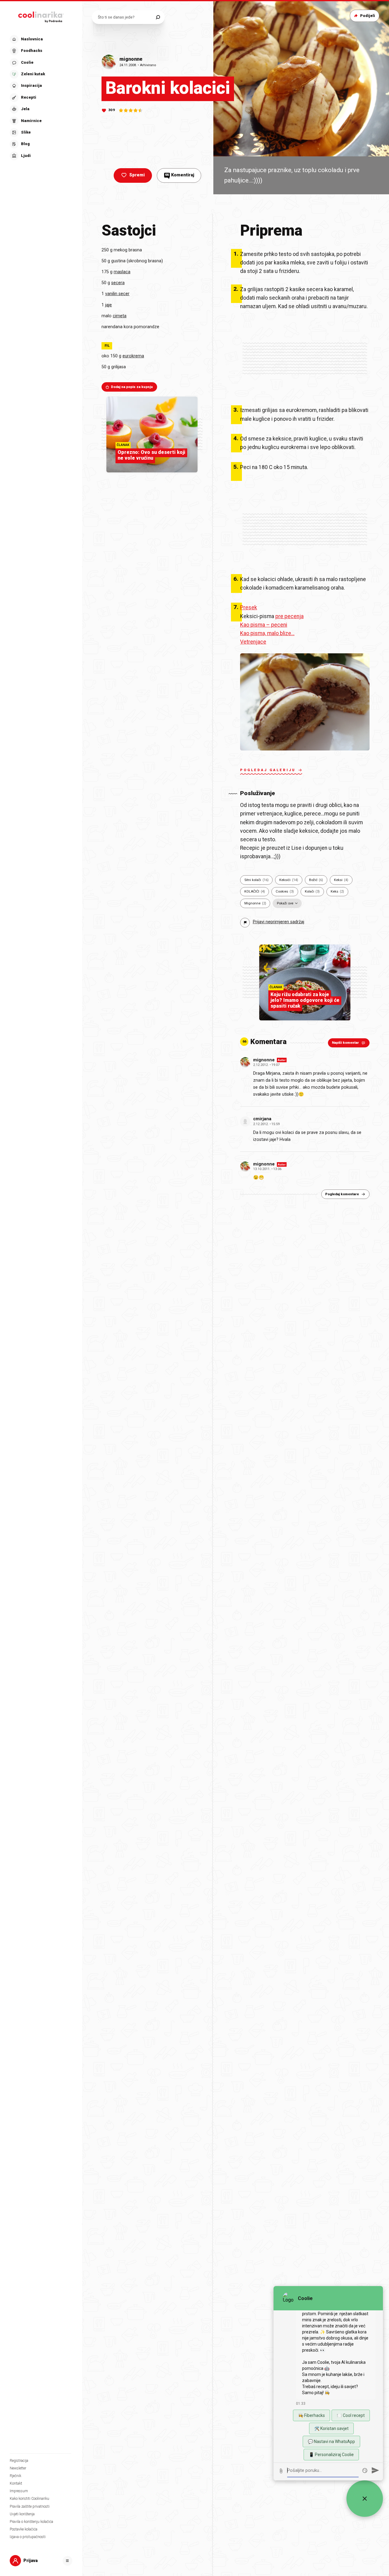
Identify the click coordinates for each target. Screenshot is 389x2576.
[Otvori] (67, 2561)
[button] (40, 98)
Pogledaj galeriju (268, 770)
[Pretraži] (158, 17)
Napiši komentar (345, 1043)
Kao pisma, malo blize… (267, 633)
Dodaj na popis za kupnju (132, 387)
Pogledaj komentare (342, 1194)
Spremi (137, 175)
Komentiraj (180, 175)
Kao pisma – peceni (264, 625)
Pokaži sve (285, 903)
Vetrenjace (253, 642)
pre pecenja (289, 616)
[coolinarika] (41, 16)
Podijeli (368, 16)
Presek (249, 607)
